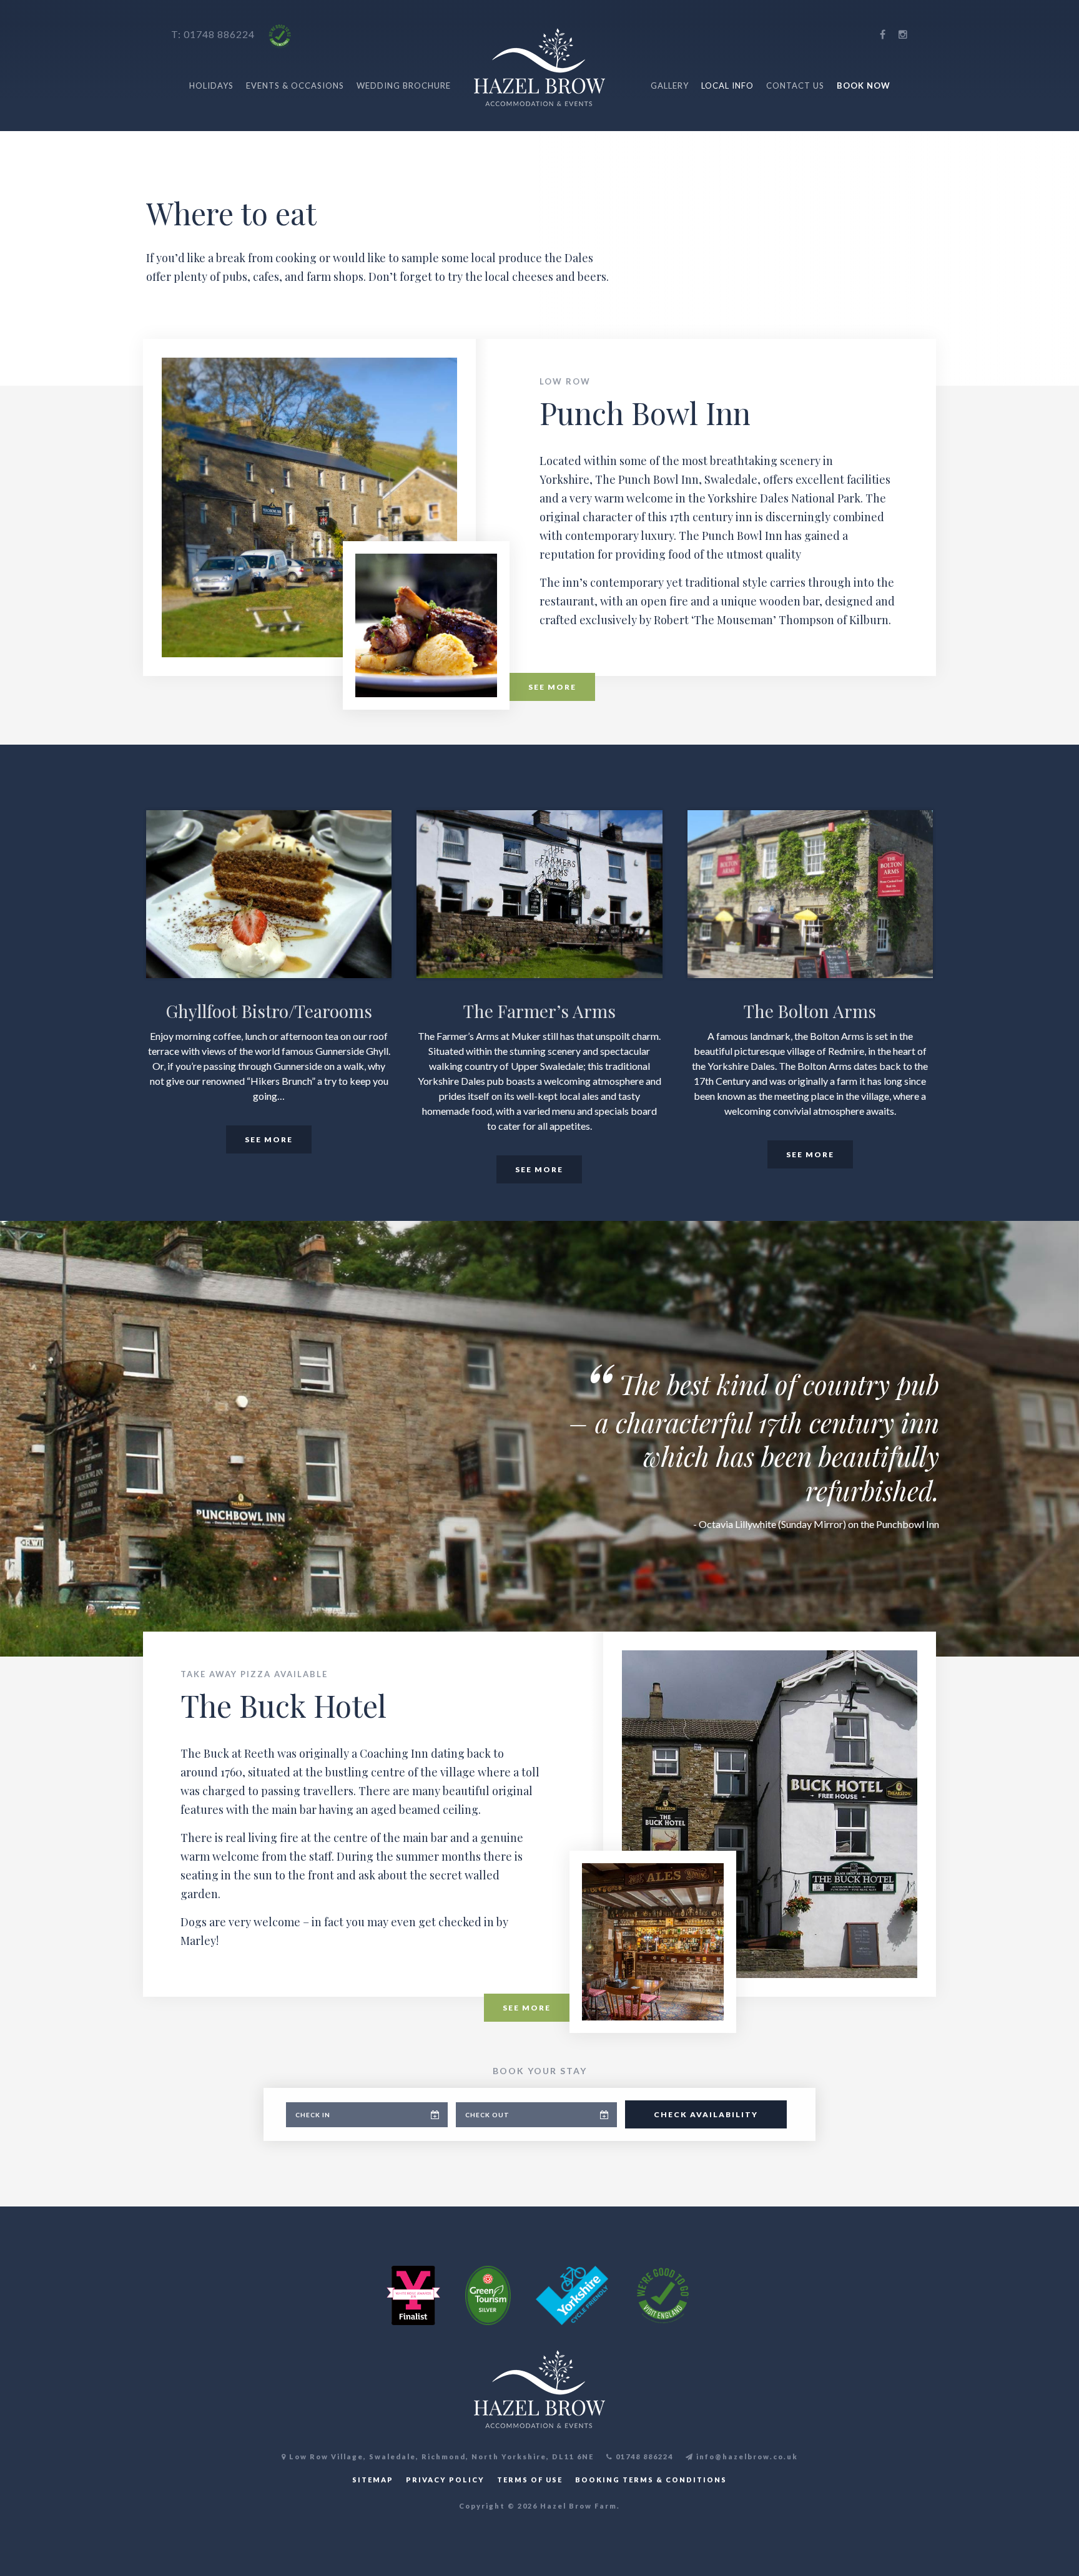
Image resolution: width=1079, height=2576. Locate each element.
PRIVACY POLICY (445, 2480)
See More (552, 687)
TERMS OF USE (530, 2480)
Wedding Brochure (404, 86)
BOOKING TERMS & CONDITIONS (651, 2480)
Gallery (670, 86)
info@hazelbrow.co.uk (746, 2456)
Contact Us (795, 86)
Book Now (864, 86)
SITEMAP (373, 2480)
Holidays (211, 86)
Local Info (727, 86)
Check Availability (706, 2114)
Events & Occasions (295, 86)
